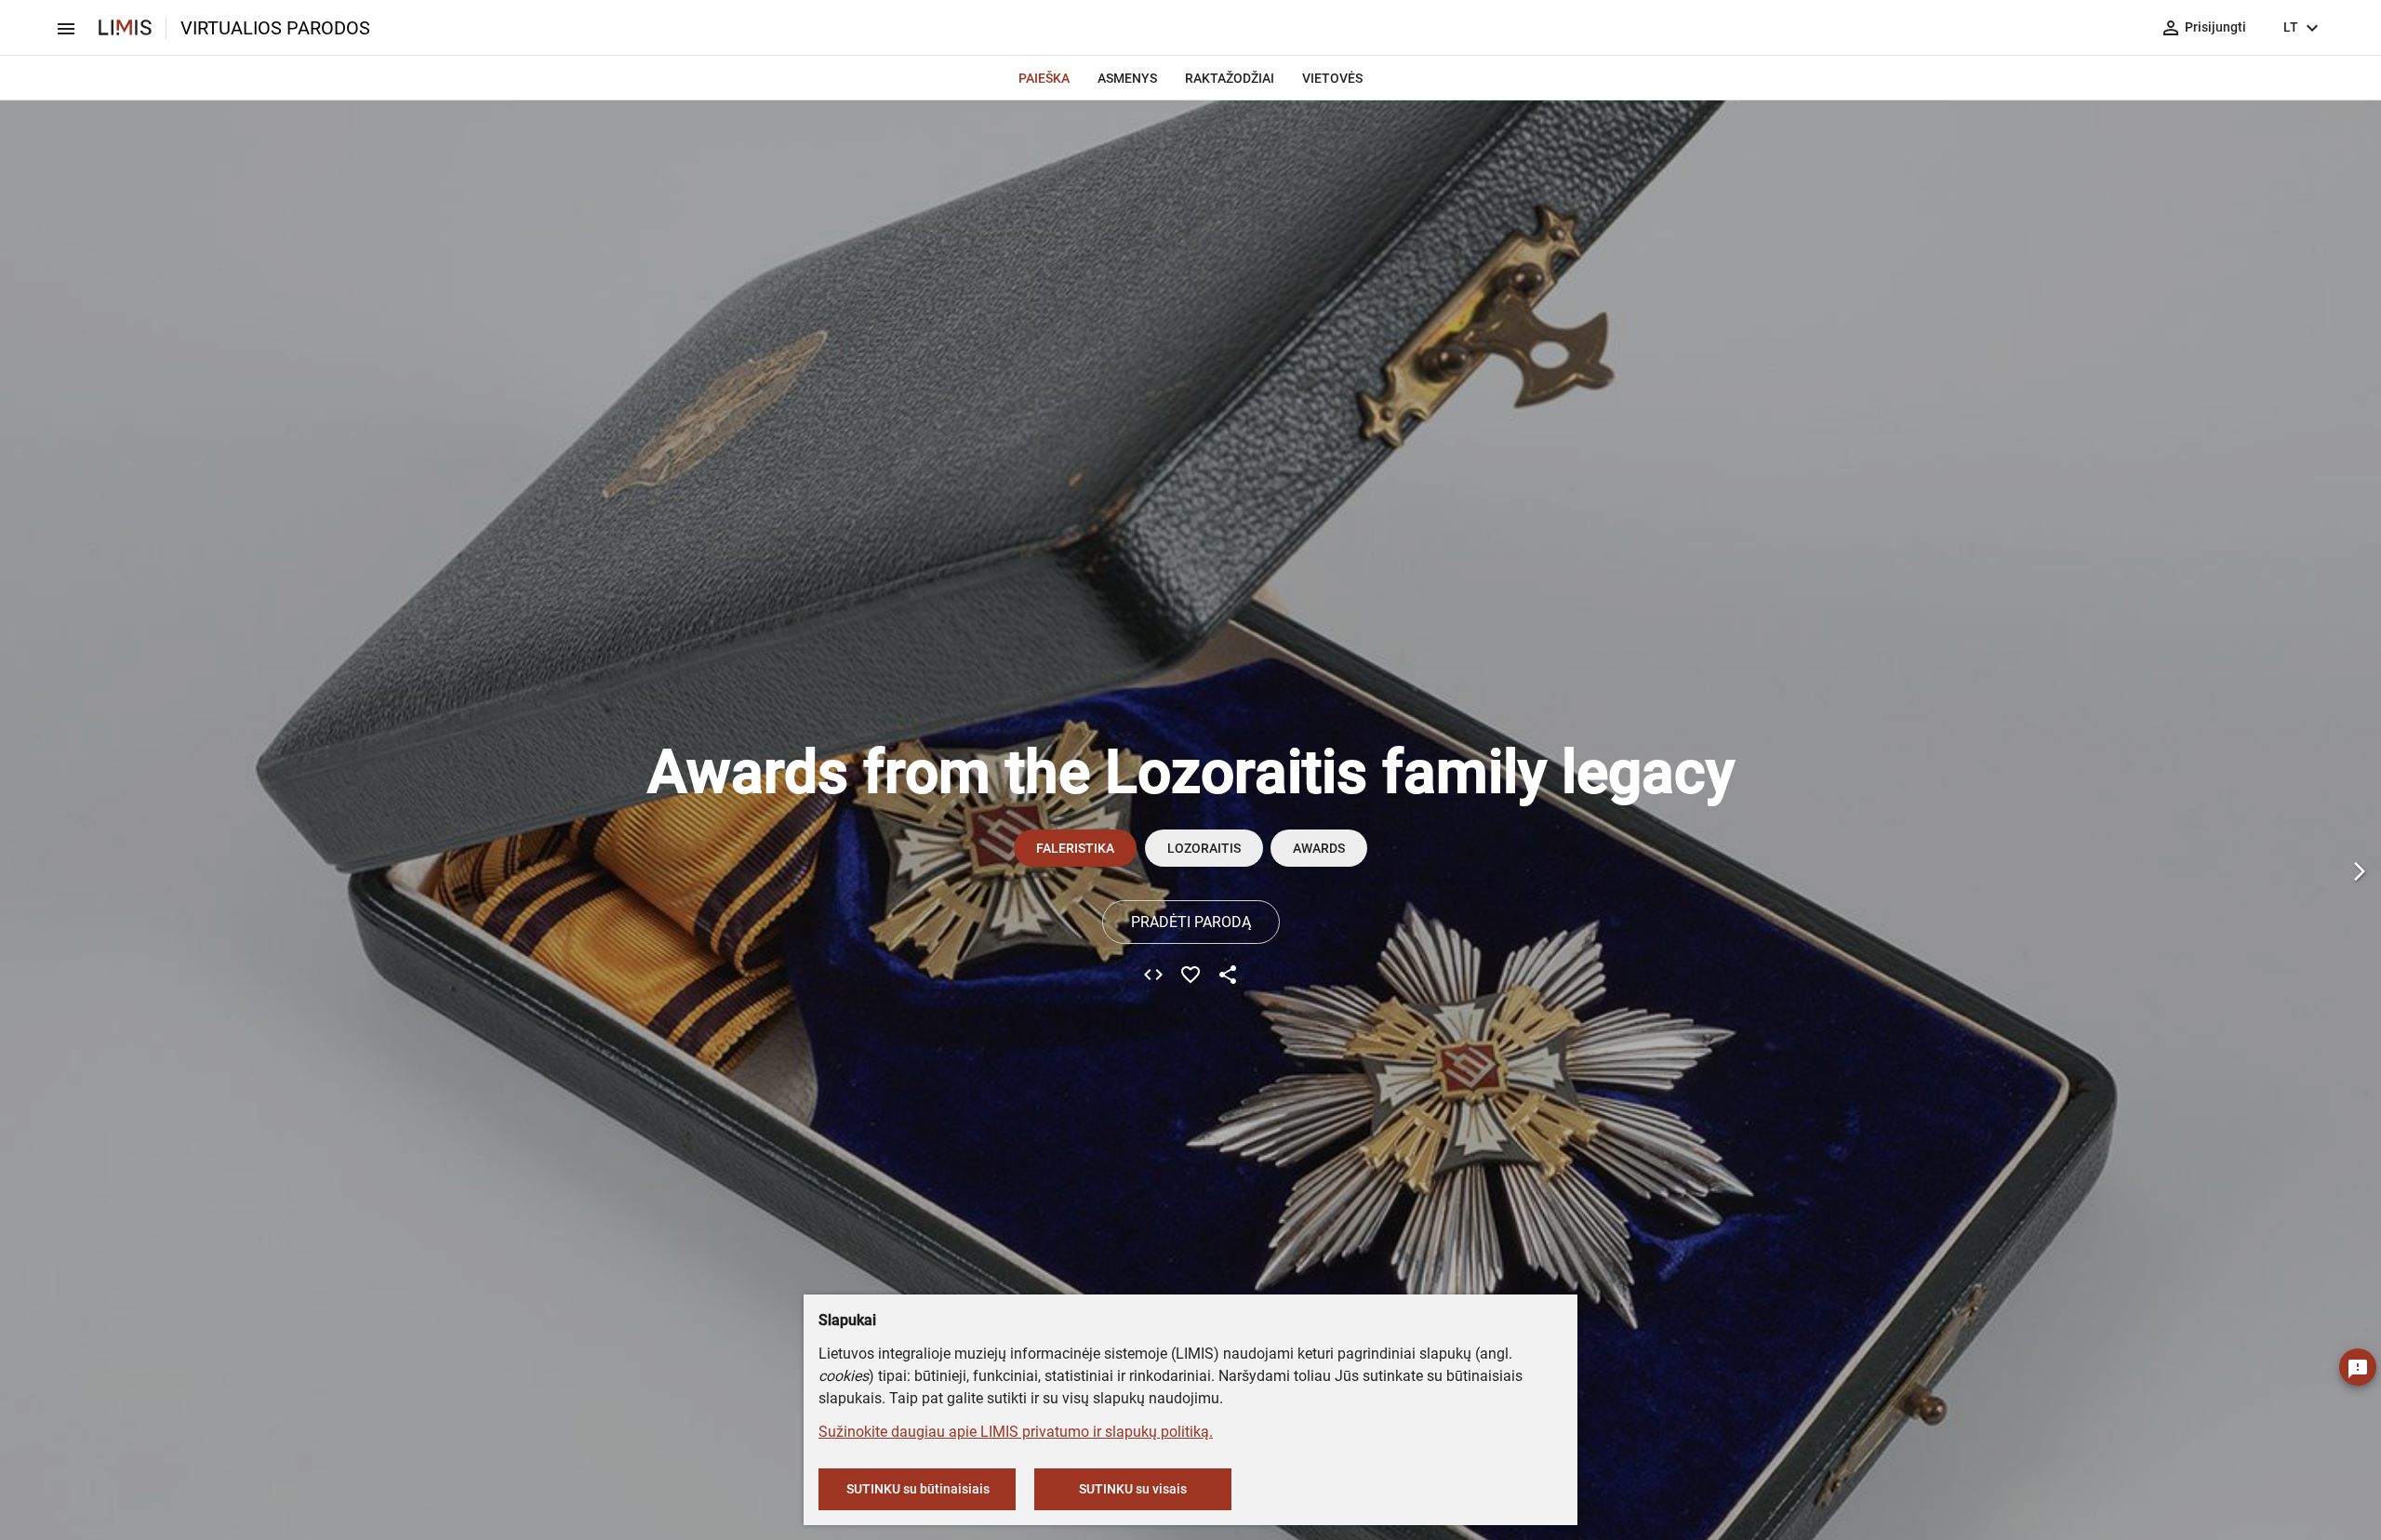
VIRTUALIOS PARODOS (275, 28)
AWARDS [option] (1319, 848)
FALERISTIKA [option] (1075, 848)
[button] (2359, 870)
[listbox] (1256, 848)
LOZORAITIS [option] (1204, 848)
